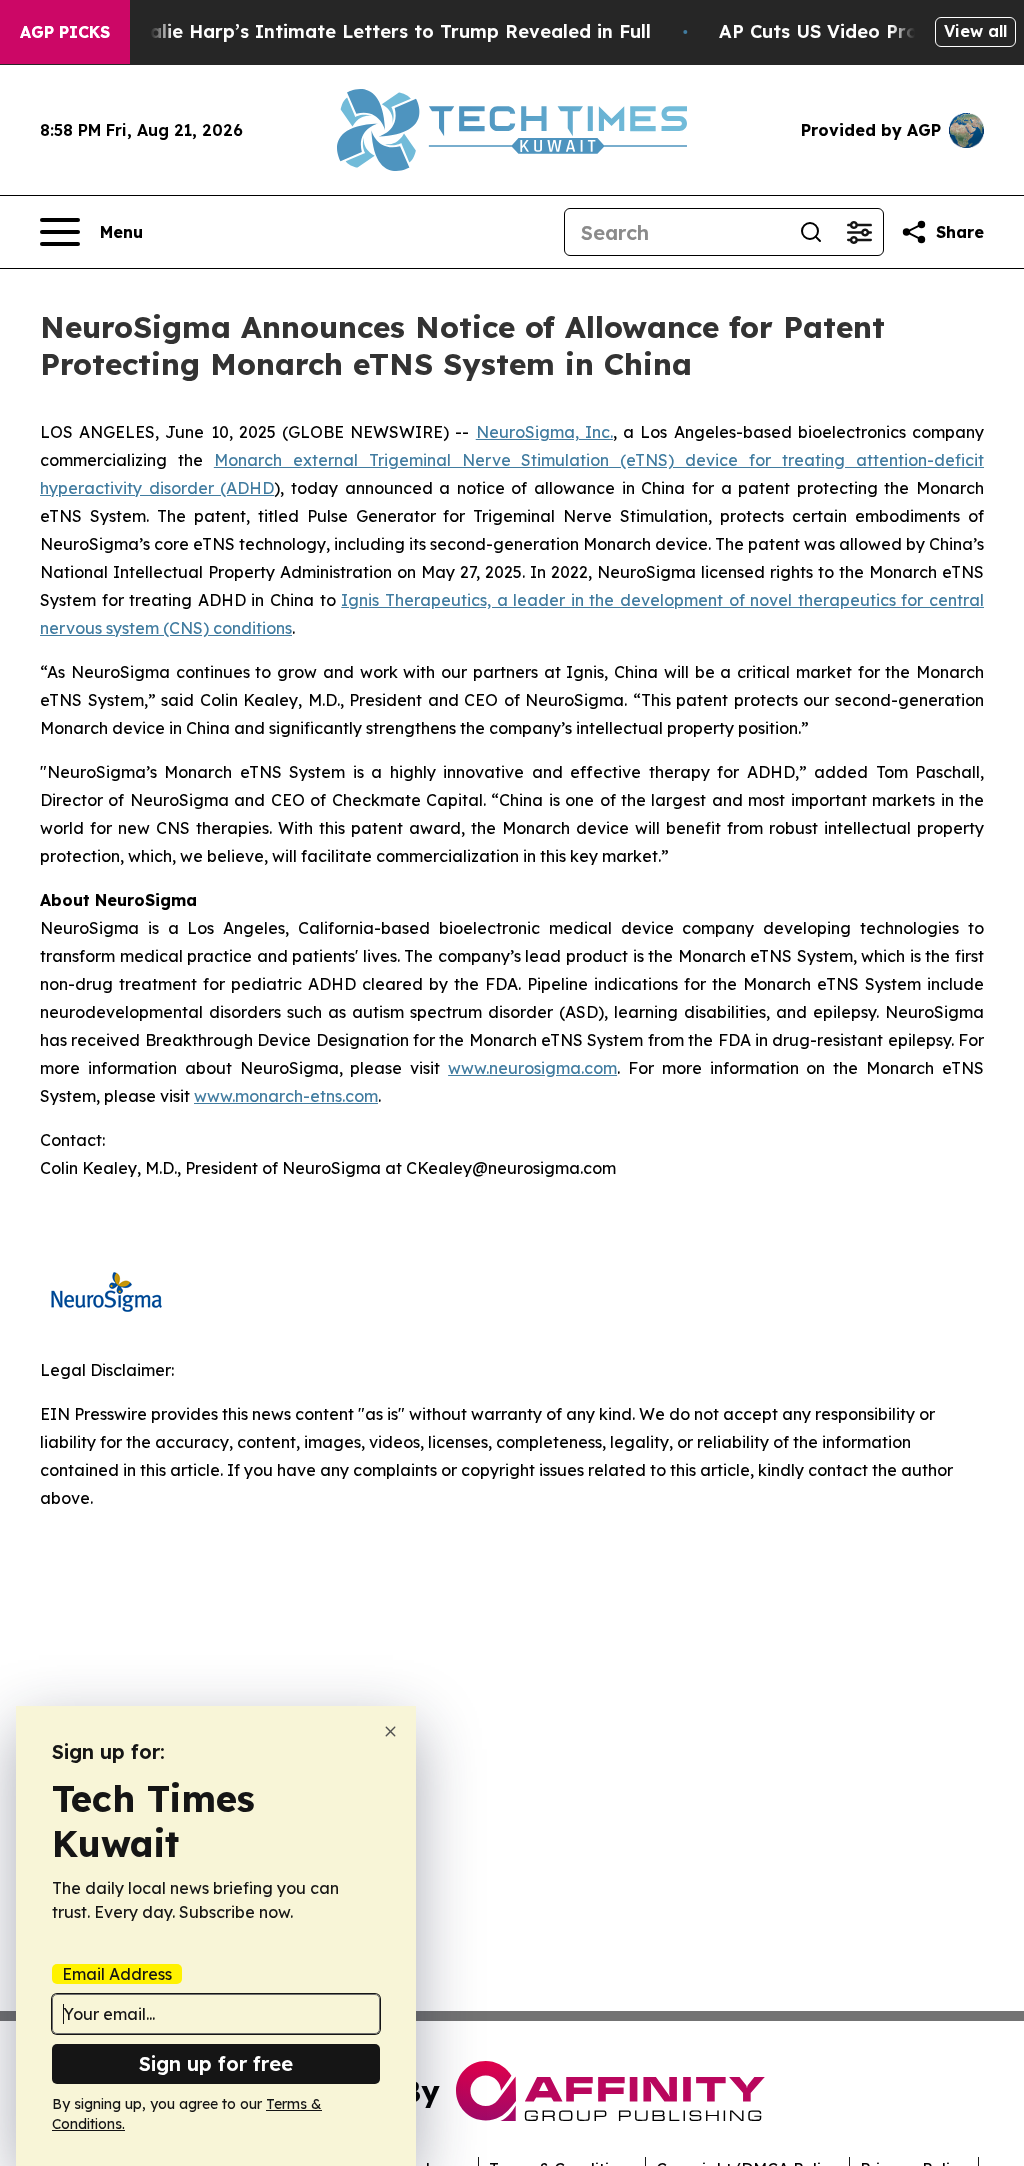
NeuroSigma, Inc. (544, 432)
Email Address (117, 1974)
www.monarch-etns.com (286, 1096)
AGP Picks (65, 32)
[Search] (811, 232)
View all (975, 31)
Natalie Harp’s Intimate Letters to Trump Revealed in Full (383, 31)
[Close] (390, 1731)
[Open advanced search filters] (859, 232)
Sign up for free (216, 2063)
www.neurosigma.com (532, 1068)
